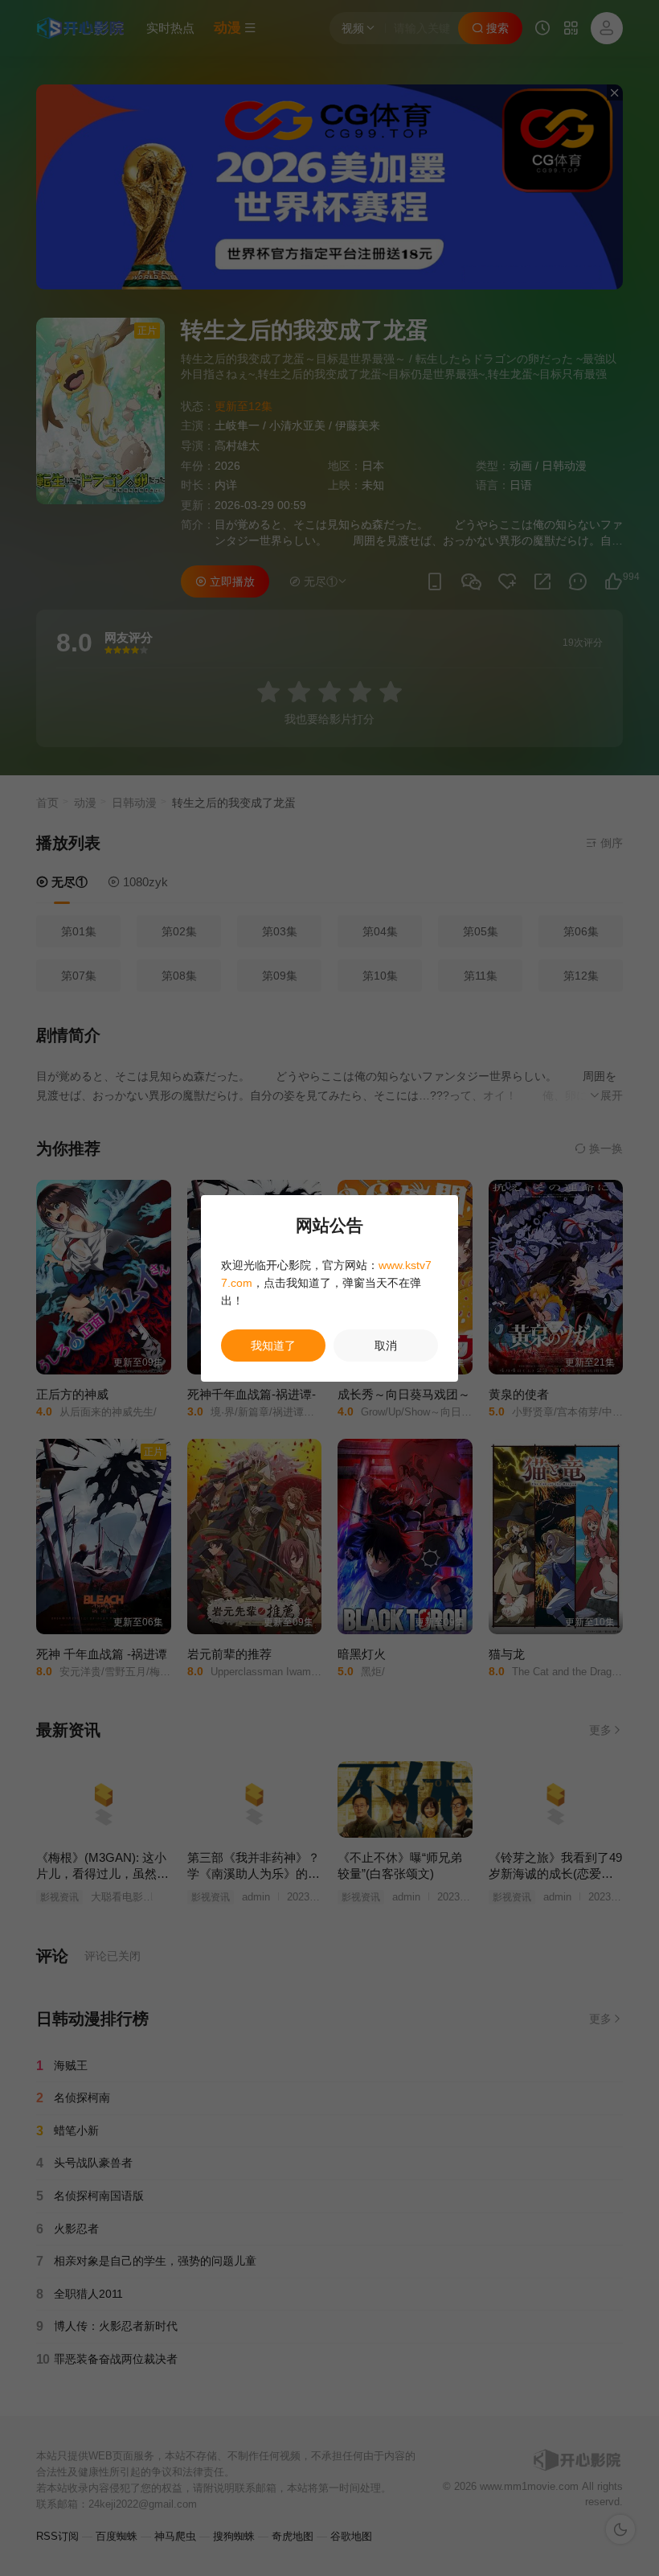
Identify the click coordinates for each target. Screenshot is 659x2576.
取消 (386, 1346)
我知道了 (273, 1346)
